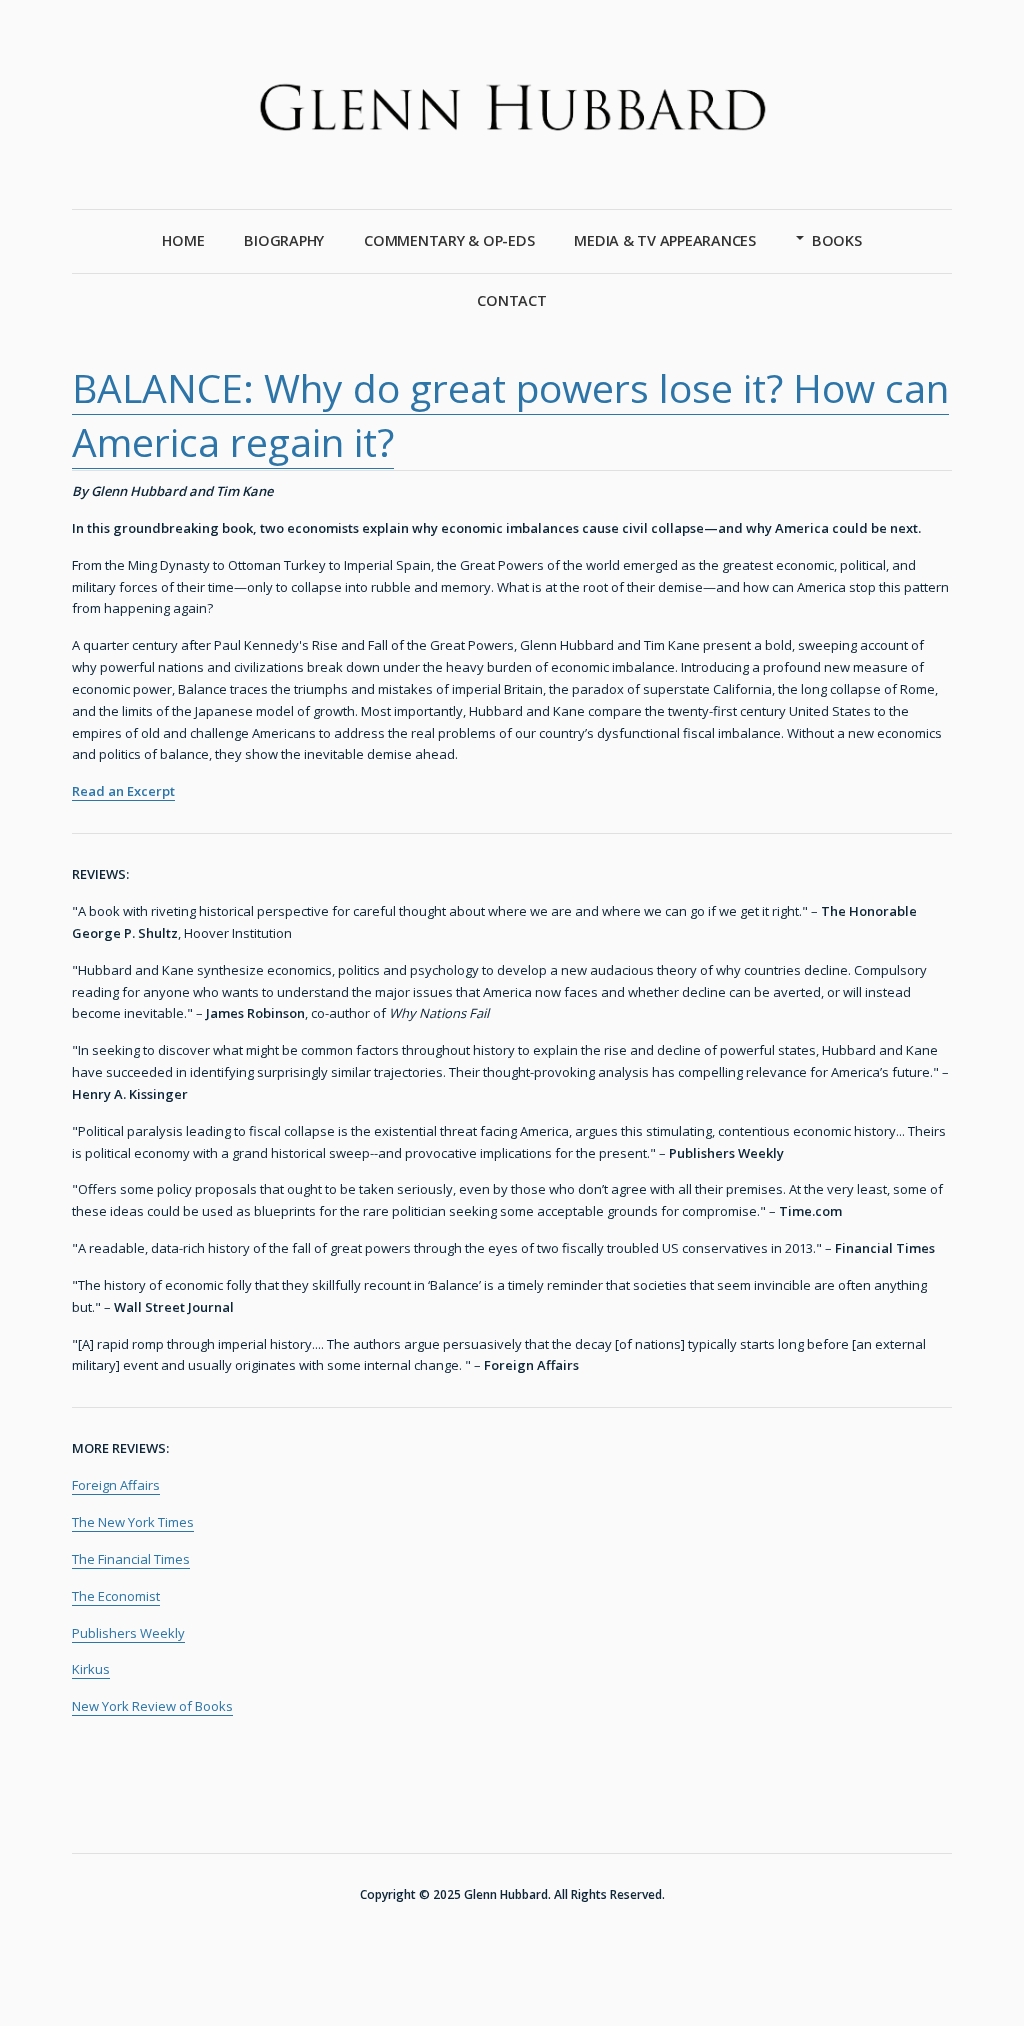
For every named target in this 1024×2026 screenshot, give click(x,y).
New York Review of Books (152, 1706)
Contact (511, 300)
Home (183, 240)
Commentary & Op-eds (449, 240)
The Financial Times (131, 1559)
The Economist (116, 1596)
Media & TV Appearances (665, 240)
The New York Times (133, 1522)
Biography (284, 240)
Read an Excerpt (123, 791)
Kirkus (91, 1669)
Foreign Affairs (116, 1485)
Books (837, 240)
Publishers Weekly (128, 1633)
